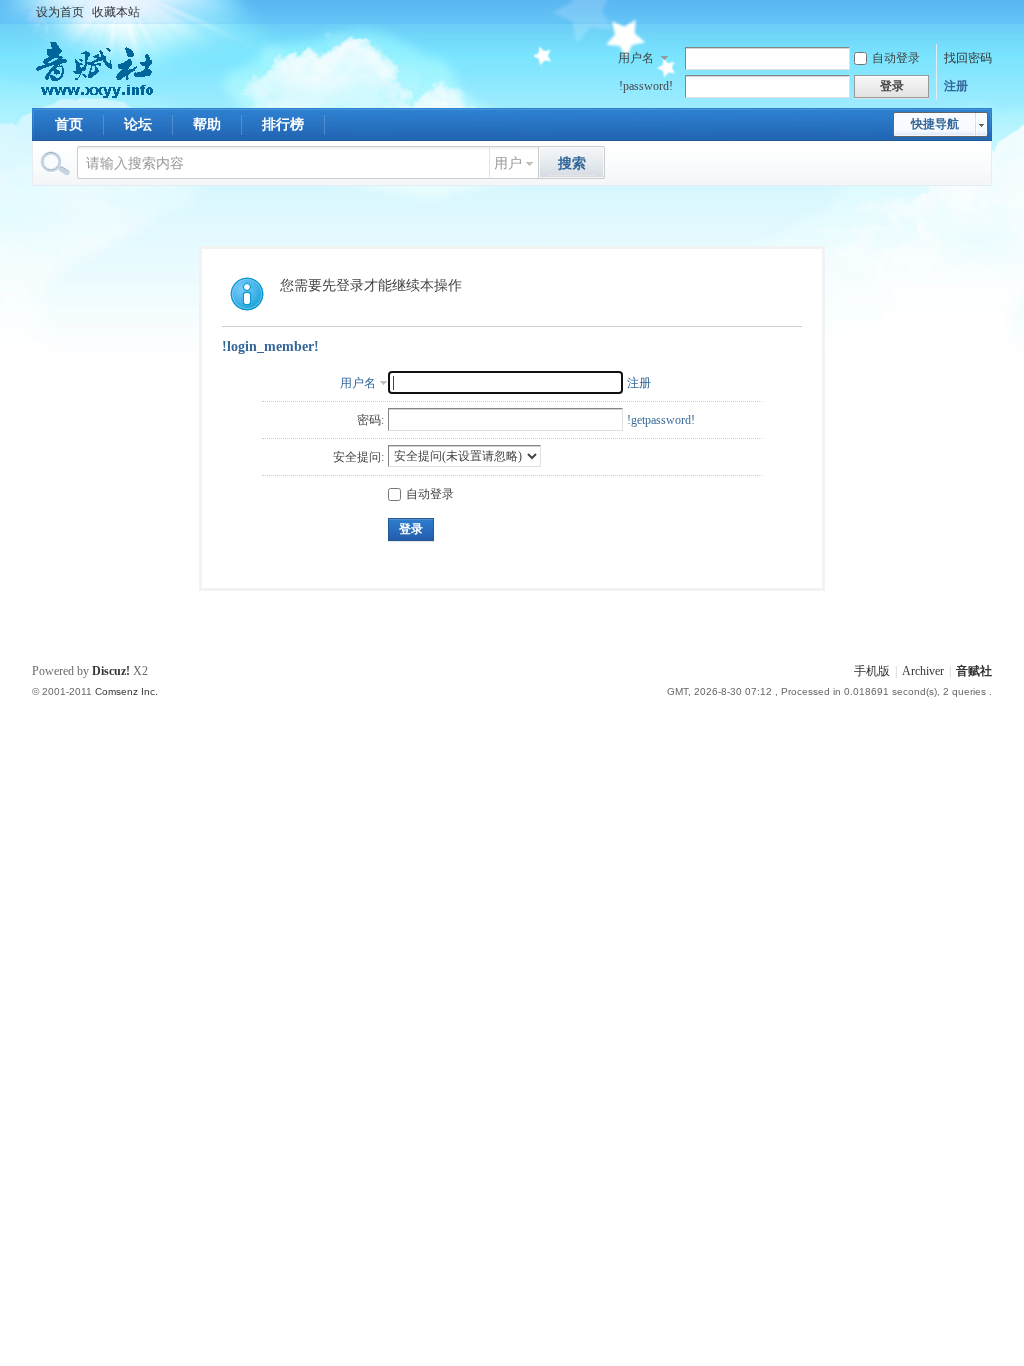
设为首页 (60, 12)
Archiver (923, 671)
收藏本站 (116, 12)
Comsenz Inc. (126, 691)
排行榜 (283, 124)
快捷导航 (935, 124)
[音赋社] (96, 96)
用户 (508, 163)
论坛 (138, 124)
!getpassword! (661, 420)
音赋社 (974, 671)
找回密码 (968, 58)
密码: (370, 420)
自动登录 (896, 58)
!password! (646, 86)
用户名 (636, 58)
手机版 (872, 671)
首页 (69, 124)
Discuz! (111, 671)
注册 (956, 86)
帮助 (207, 124)
